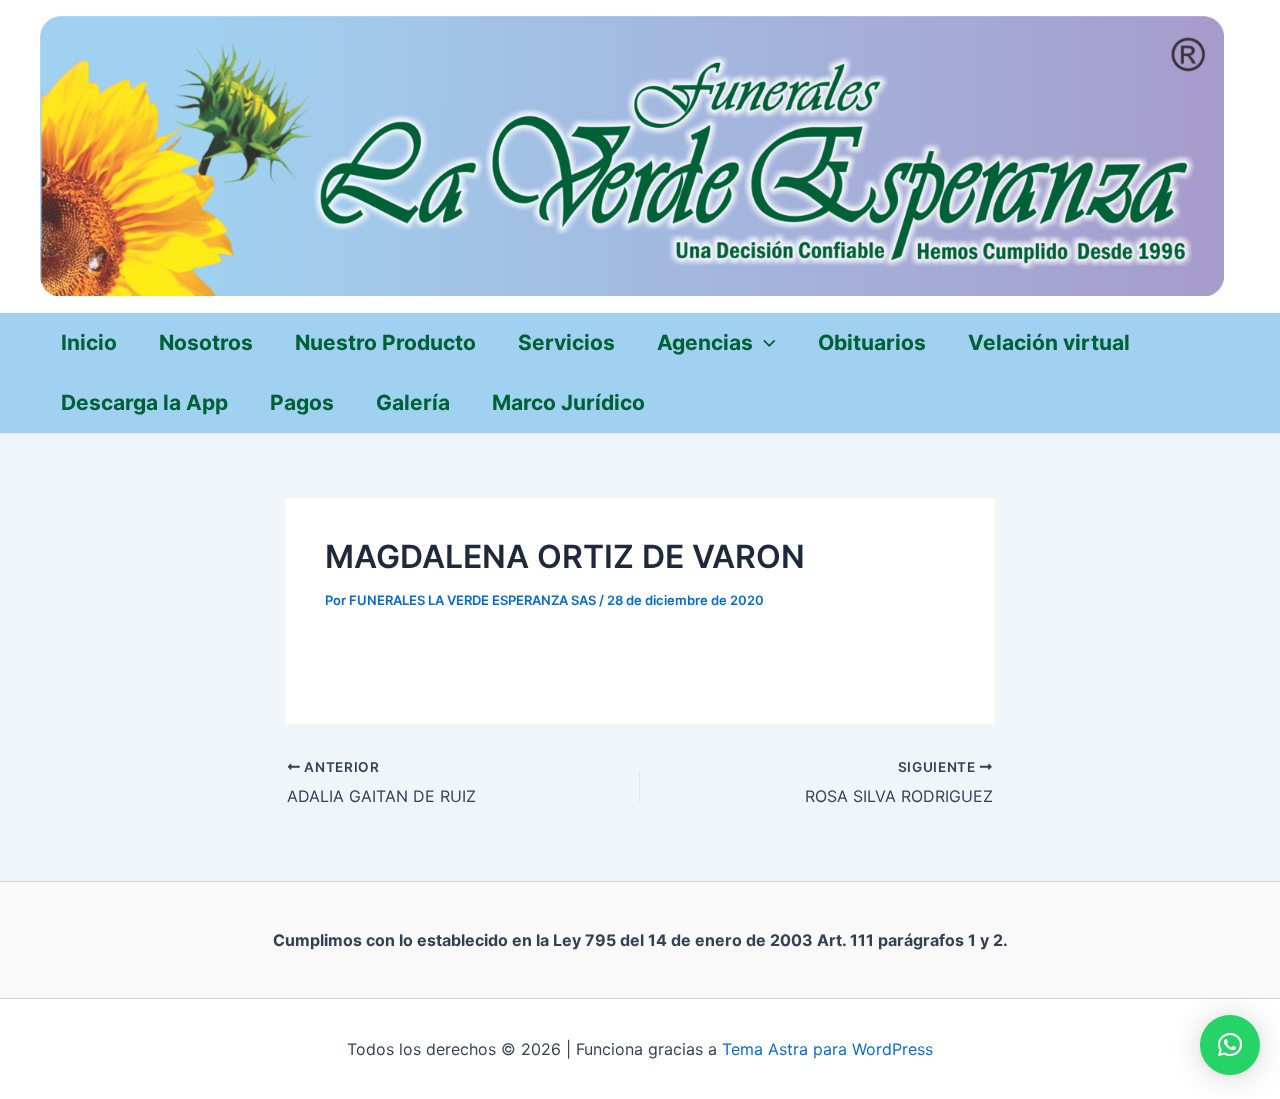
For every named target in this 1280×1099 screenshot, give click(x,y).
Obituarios (872, 342)
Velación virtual (1049, 342)
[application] (764, 343)
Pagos (302, 402)
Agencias (705, 342)
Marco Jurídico (568, 402)
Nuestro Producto (385, 342)
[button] (1230, 1045)
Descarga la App (144, 402)
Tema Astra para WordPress (827, 1049)
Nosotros (206, 342)
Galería (413, 402)
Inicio (89, 342)
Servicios (566, 342)
